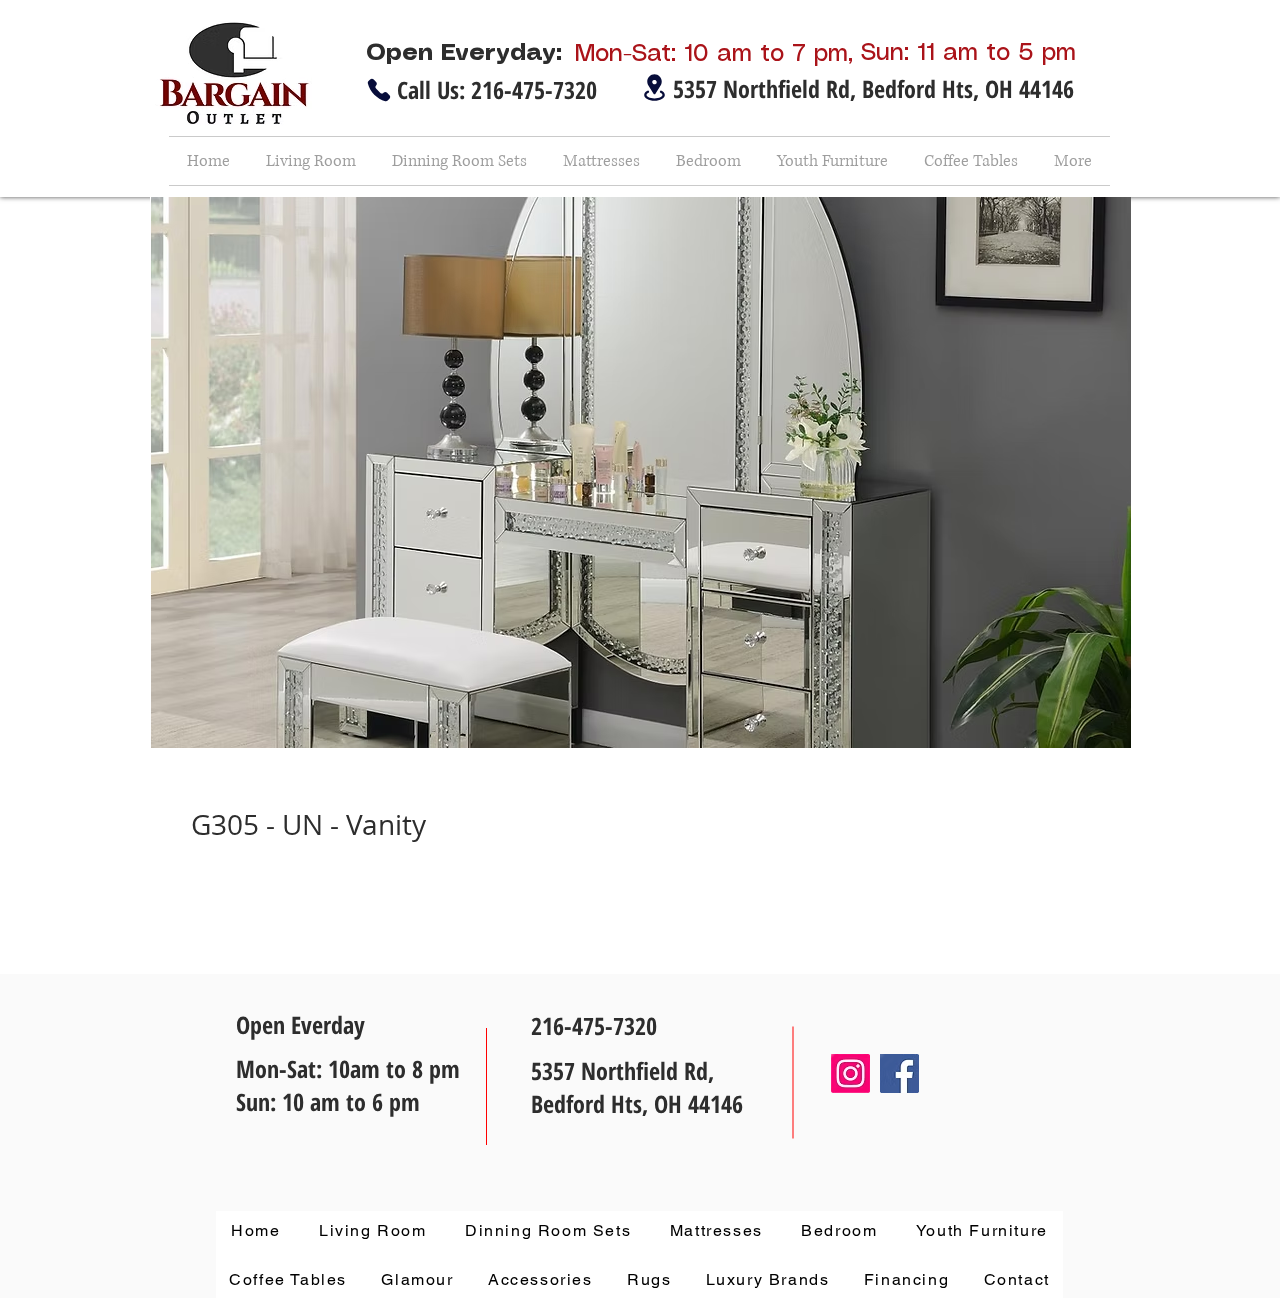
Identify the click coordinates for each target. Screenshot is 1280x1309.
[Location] (654, 87)
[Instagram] (850, 1073)
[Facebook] (899, 1073)
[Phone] (379, 90)
